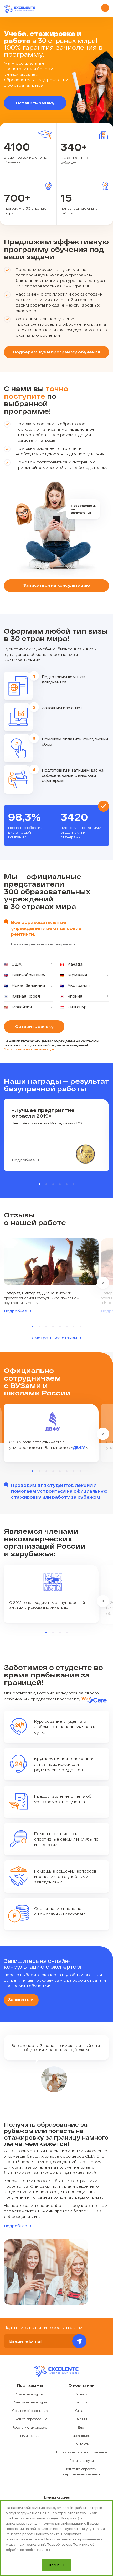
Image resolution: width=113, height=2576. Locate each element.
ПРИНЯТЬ (57, 2565)
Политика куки (82, 2461)
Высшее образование (30, 2419)
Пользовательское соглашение (82, 2452)
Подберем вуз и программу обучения (56, 352)
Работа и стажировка (30, 2427)
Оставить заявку (35, 103)
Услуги (82, 2394)
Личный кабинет (57, 2497)
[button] (39, 1184)
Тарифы (82, 2402)
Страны (82, 2411)
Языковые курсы (30, 2394)
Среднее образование (30, 2411)
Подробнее (23, 1160)
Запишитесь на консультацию (30, 1049)
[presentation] (103, 1283)
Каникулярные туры (30, 2402)
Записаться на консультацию (57, 585)
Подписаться (79, 2341)
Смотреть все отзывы (54, 1338)
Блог (82, 2427)
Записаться (21, 1999)
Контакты (82, 2444)
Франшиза (82, 2436)
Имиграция (30, 2436)
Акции (82, 2419)
